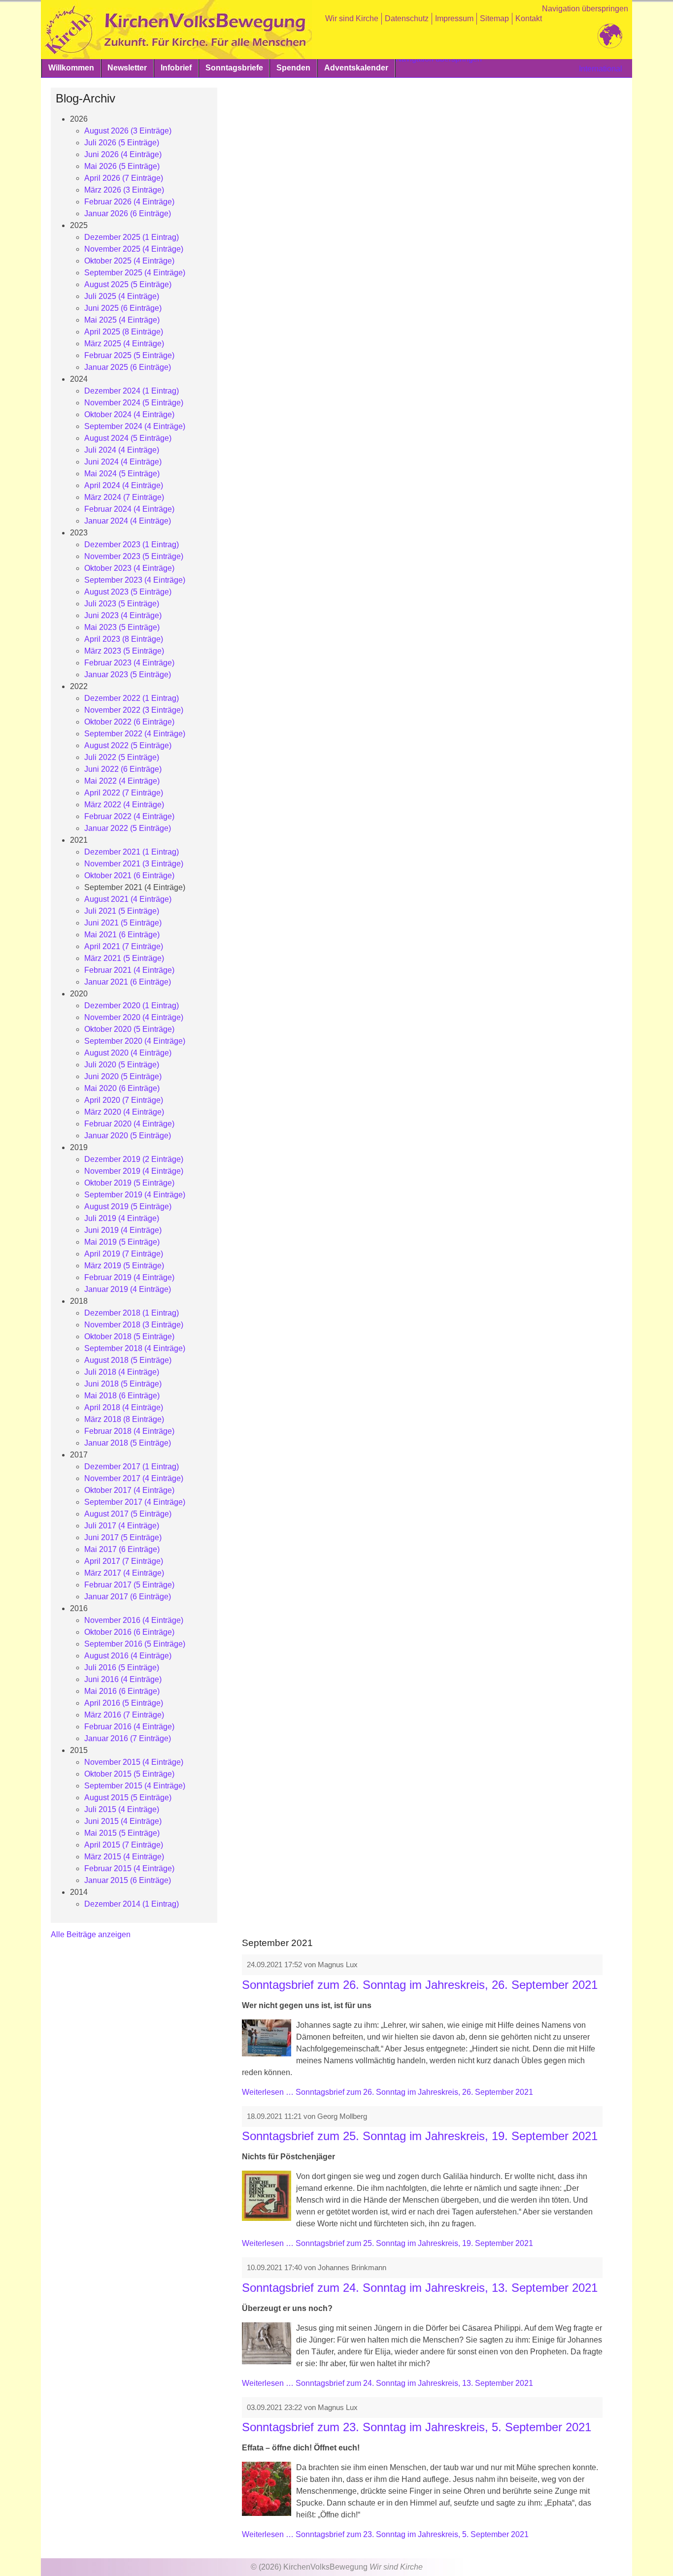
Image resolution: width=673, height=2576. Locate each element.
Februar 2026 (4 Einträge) (129, 202)
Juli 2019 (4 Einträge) (122, 1218)
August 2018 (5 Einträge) (128, 1360)
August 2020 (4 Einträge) (128, 1053)
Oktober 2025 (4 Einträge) (129, 261)
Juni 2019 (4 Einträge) (123, 1230)
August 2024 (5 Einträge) (128, 438)
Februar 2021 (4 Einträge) (129, 970)
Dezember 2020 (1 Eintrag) (132, 1006)
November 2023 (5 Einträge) (134, 556)
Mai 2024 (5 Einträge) (122, 474)
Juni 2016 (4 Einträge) (123, 1679)
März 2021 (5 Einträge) (124, 958)
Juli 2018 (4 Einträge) (122, 1372)
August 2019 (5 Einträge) (128, 1206)
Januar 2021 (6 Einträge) (128, 982)
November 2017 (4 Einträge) (134, 1478)
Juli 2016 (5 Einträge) (122, 1668)
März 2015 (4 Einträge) (124, 1857)
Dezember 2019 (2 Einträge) (134, 1159)
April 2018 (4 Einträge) (124, 1407)
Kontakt (529, 18)
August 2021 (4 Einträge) (128, 899)
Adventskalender (356, 68)
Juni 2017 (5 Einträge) (123, 1537)
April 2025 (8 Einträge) (124, 332)
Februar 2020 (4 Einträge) (129, 1124)
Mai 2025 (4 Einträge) (122, 320)
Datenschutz (407, 18)
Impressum (454, 18)
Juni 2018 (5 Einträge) (123, 1384)
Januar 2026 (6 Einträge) (128, 214)
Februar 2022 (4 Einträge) (129, 816)
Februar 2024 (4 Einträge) (129, 509)
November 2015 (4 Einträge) (134, 1762)
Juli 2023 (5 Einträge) (122, 604)
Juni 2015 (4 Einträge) (123, 1821)
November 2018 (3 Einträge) (134, 1325)
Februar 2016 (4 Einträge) (129, 1727)
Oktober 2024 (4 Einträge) (129, 414)
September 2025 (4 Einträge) (135, 273)
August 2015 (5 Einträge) (128, 1798)
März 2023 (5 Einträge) (124, 651)
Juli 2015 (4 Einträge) (122, 1809)
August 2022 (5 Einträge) (128, 745)
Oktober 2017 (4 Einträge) (129, 1490)
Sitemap (494, 18)
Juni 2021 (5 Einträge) (123, 923)
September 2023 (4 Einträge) (135, 580)
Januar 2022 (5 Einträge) (128, 828)
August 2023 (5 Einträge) (128, 592)
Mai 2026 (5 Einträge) (122, 166)
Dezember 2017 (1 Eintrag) (132, 1467)
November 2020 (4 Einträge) (134, 1017)
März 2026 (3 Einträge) (124, 190)
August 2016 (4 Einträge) (128, 1656)
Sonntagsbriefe (234, 68)
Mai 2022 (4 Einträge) (122, 781)
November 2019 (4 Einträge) (134, 1171)
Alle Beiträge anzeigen (91, 1934)
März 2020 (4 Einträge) (124, 1112)
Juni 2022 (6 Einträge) (123, 769)
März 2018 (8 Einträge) (124, 1419)
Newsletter (127, 68)
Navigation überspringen (585, 9)
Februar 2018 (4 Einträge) (129, 1431)
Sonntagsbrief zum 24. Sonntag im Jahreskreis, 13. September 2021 (420, 2288)
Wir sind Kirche (352, 18)
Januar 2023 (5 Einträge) (128, 675)
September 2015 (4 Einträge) (135, 1786)
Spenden (293, 68)
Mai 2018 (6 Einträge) (122, 1396)
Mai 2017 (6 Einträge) (122, 1549)
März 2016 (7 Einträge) (124, 1715)
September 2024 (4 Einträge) (135, 426)
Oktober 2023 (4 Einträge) (129, 568)
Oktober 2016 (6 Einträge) (129, 1632)
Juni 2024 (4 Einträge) (123, 462)
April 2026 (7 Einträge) (124, 178)
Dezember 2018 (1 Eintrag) (132, 1313)
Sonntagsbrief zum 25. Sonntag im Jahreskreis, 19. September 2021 (420, 2136)
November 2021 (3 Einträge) (134, 864)
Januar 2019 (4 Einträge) (128, 1289)
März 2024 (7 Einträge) (124, 497)
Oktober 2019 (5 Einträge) (129, 1183)
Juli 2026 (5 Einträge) (122, 143)
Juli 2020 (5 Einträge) (122, 1065)
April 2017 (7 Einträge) (124, 1561)
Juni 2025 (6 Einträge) (123, 308)
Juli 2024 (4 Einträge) (122, 450)
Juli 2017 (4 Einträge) (122, 1526)
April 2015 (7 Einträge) (124, 1845)
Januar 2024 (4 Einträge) (128, 521)
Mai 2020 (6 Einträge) (122, 1088)
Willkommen (71, 68)
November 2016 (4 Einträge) (134, 1620)
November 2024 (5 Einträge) (134, 403)
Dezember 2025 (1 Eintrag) (132, 237)
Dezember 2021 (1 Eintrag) (132, 852)
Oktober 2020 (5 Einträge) (129, 1029)
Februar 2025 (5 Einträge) (129, 355)
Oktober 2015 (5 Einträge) (129, 1774)
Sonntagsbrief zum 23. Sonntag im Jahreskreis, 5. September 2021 (417, 2427)
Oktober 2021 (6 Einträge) (129, 875)
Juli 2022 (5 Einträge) (122, 757)
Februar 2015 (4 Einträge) (129, 1868)
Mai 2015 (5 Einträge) (122, 1833)
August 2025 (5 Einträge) (128, 284)
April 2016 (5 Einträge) (124, 1703)
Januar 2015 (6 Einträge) (128, 1880)
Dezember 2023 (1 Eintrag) (132, 545)
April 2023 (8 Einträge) (124, 639)
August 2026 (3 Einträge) (128, 131)
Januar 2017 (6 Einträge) (128, 1597)
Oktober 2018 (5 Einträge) (129, 1337)
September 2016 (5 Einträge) (135, 1644)
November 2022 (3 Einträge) (134, 710)
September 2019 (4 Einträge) (135, 1195)
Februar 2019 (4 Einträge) (129, 1277)
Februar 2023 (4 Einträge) (129, 663)
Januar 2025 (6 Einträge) (128, 367)
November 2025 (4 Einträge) (134, 249)
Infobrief (176, 68)
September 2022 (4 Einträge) (135, 734)
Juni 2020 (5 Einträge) (123, 1076)
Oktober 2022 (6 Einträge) (129, 722)
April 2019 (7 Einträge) (124, 1254)
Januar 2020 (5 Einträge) (128, 1136)
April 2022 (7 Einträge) (124, 793)
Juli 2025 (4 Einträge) (122, 296)
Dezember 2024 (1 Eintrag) (132, 391)
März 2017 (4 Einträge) (124, 1573)
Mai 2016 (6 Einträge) (122, 1691)
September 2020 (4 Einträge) (135, 1041)
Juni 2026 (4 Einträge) (123, 154)
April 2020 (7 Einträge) (124, 1100)
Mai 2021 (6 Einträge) (122, 935)
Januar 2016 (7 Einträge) (128, 1738)
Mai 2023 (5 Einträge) (122, 627)
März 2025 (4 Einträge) (124, 344)
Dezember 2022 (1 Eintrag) (132, 698)
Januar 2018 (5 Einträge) (128, 1443)
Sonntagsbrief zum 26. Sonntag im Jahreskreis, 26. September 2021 (420, 1985)
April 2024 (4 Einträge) (124, 485)
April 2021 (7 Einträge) (124, 946)
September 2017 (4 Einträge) (135, 1502)
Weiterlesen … (387, 2092)
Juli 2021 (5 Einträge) (122, 911)
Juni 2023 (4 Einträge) (123, 615)
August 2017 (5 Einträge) (128, 1514)
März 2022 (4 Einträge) (124, 805)
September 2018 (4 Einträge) (135, 1348)
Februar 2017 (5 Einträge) (129, 1585)
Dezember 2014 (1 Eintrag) (132, 1904)
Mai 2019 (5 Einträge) (122, 1242)
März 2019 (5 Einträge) (124, 1266)
